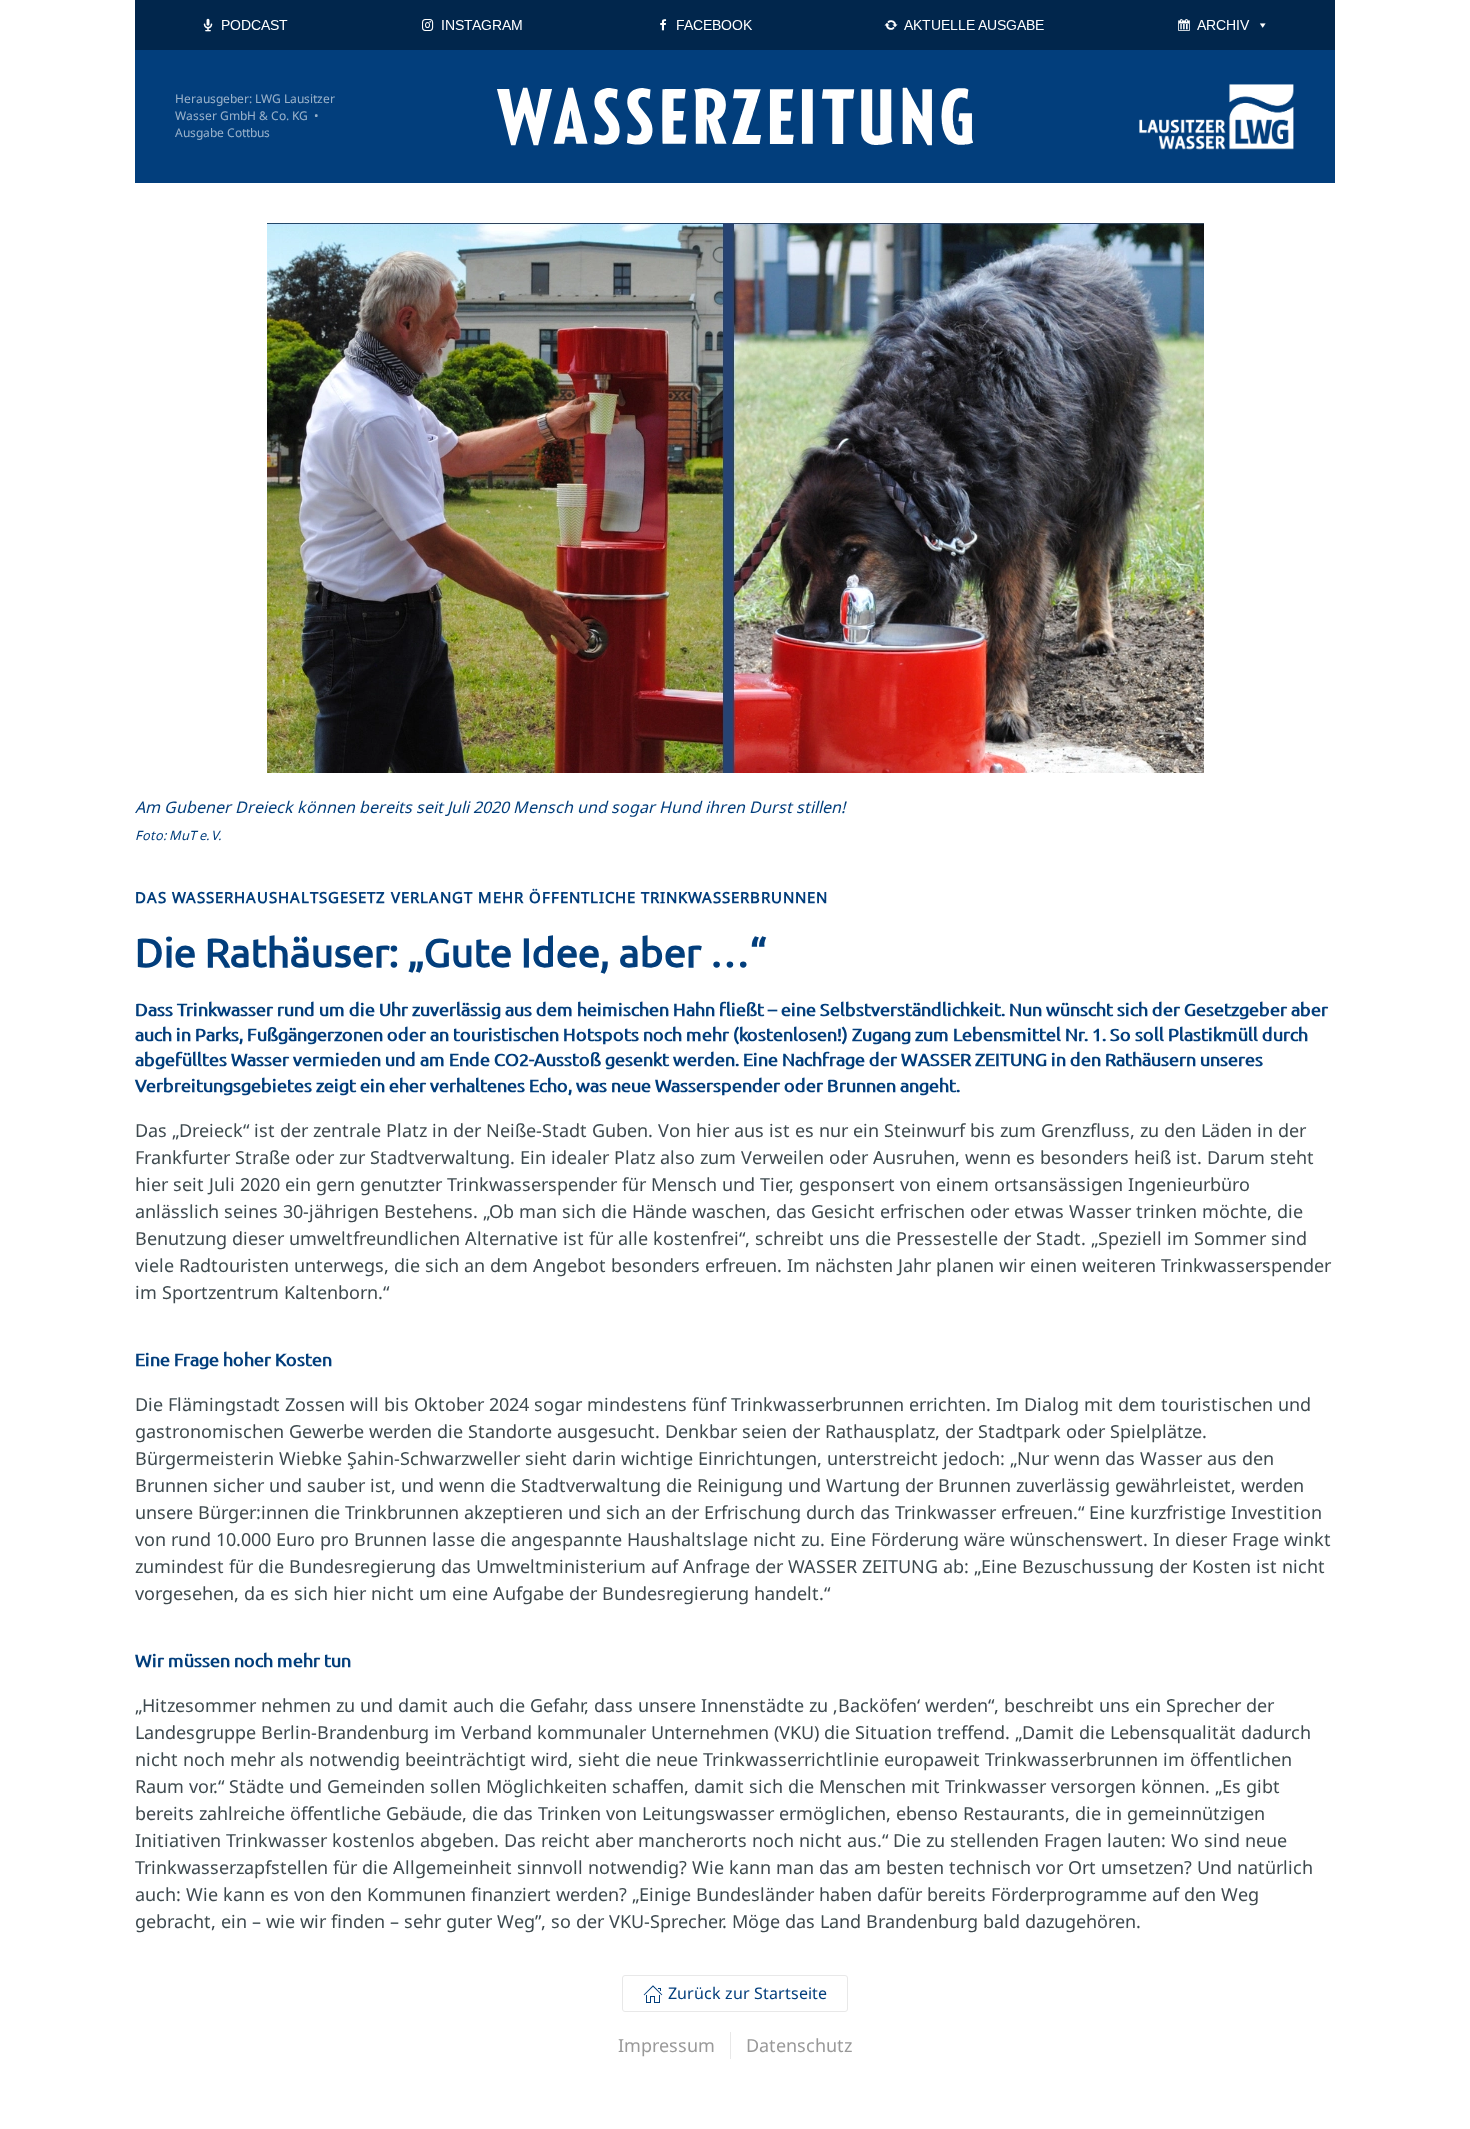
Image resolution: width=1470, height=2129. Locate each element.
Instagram (482, 25)
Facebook (714, 25)
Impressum (666, 2045)
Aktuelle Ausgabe (974, 25)
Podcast (254, 25)
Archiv (1223, 25)
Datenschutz (799, 2045)
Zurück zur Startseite (747, 1993)
